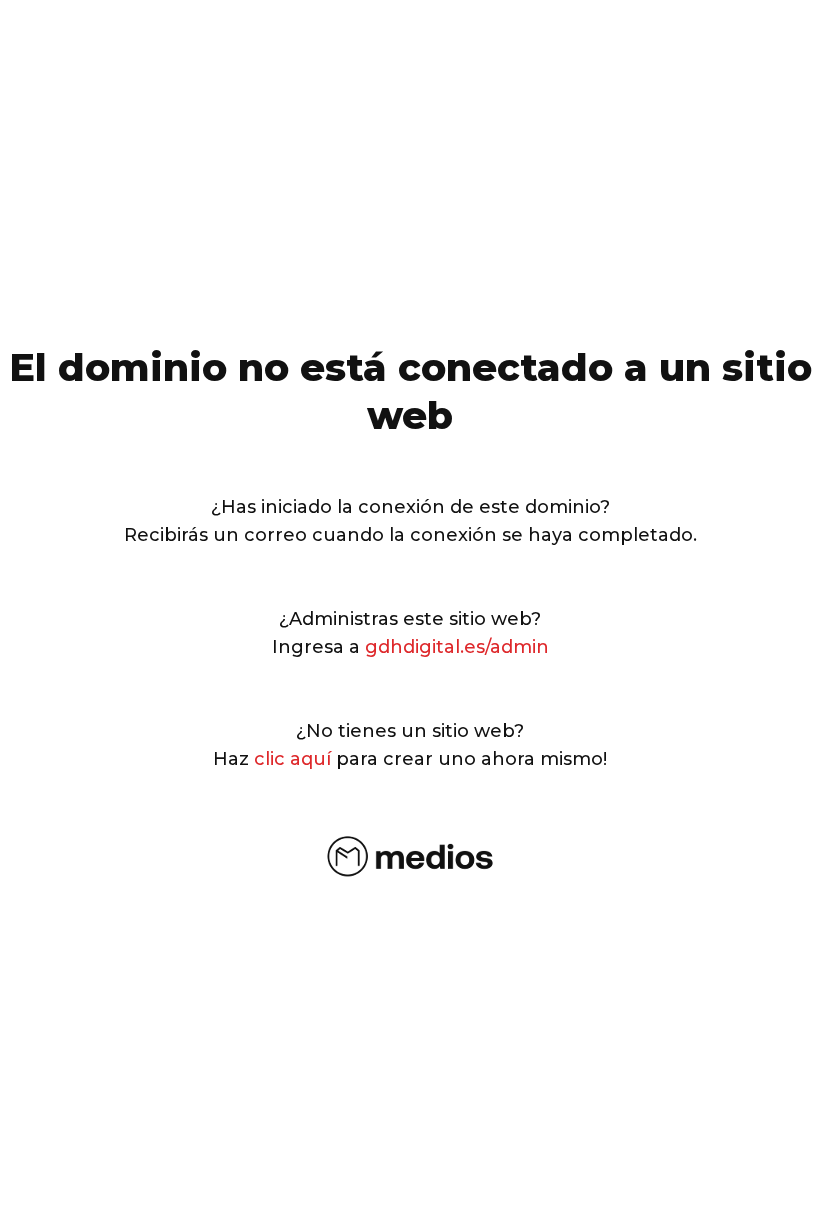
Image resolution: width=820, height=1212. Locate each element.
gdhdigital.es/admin (457, 647)
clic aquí (292, 759)
